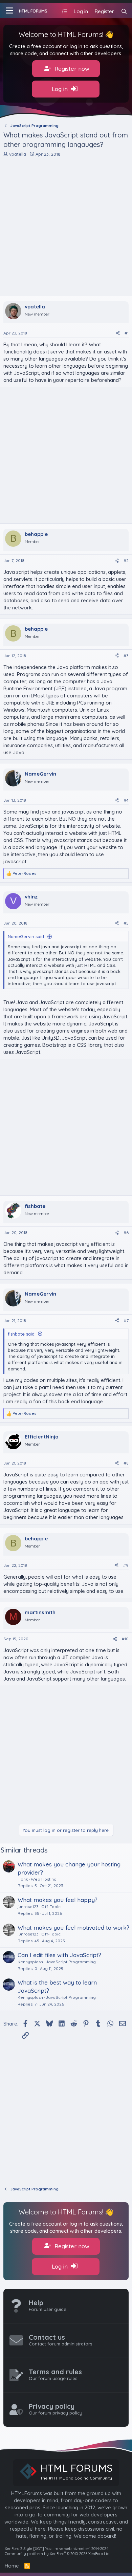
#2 (126, 560)
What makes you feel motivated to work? (73, 1928)
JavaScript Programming (71, 1962)
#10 (125, 1639)
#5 (126, 923)
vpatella (18, 154)
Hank (23, 1879)
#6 (126, 1232)
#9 (126, 1565)
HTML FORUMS (33, 11)
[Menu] (9, 10)
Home (12, 2566)
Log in (61, 89)
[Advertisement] (66, 226)
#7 (126, 1321)
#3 (126, 656)
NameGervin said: (26, 936)
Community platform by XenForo (58, 2554)
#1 (127, 333)
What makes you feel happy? (58, 1900)
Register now (71, 69)
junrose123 (28, 1907)
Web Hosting (44, 1879)
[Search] (124, 11)
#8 (126, 1463)
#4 (126, 800)
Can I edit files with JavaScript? (59, 1955)
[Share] (118, 333)
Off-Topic (51, 1907)
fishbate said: (22, 1334)
